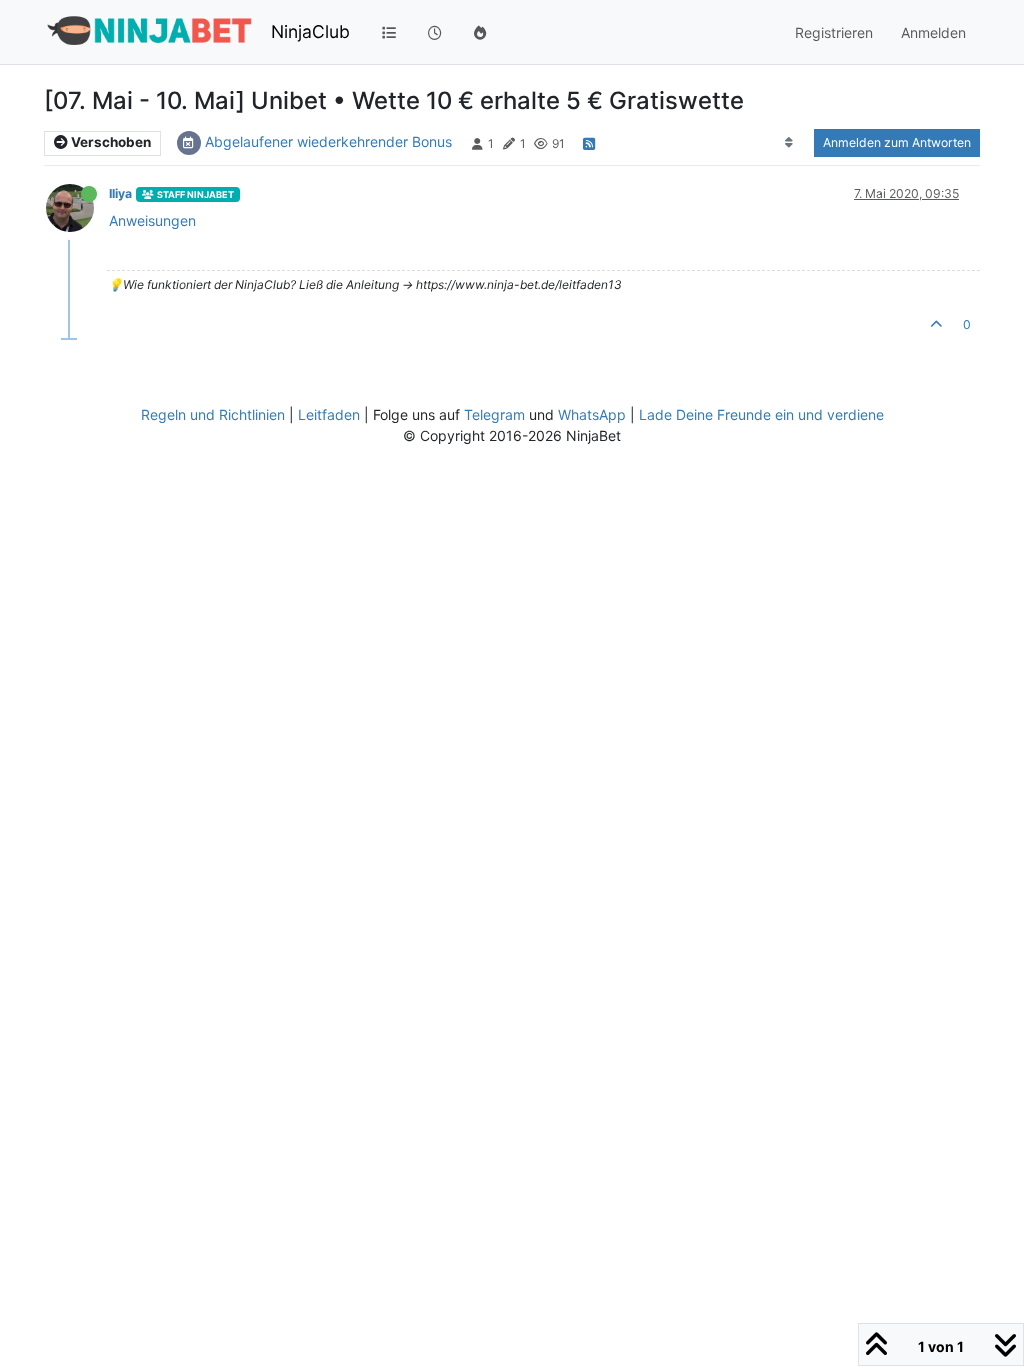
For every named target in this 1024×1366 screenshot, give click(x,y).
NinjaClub (310, 31)
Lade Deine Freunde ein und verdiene (761, 414)
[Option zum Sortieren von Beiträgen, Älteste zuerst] (789, 143)
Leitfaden (329, 414)
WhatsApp (592, 414)
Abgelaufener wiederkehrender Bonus (328, 141)
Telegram (494, 414)
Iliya (120, 193)
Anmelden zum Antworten (897, 142)
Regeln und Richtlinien (213, 414)
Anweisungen (152, 220)
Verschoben (109, 142)
